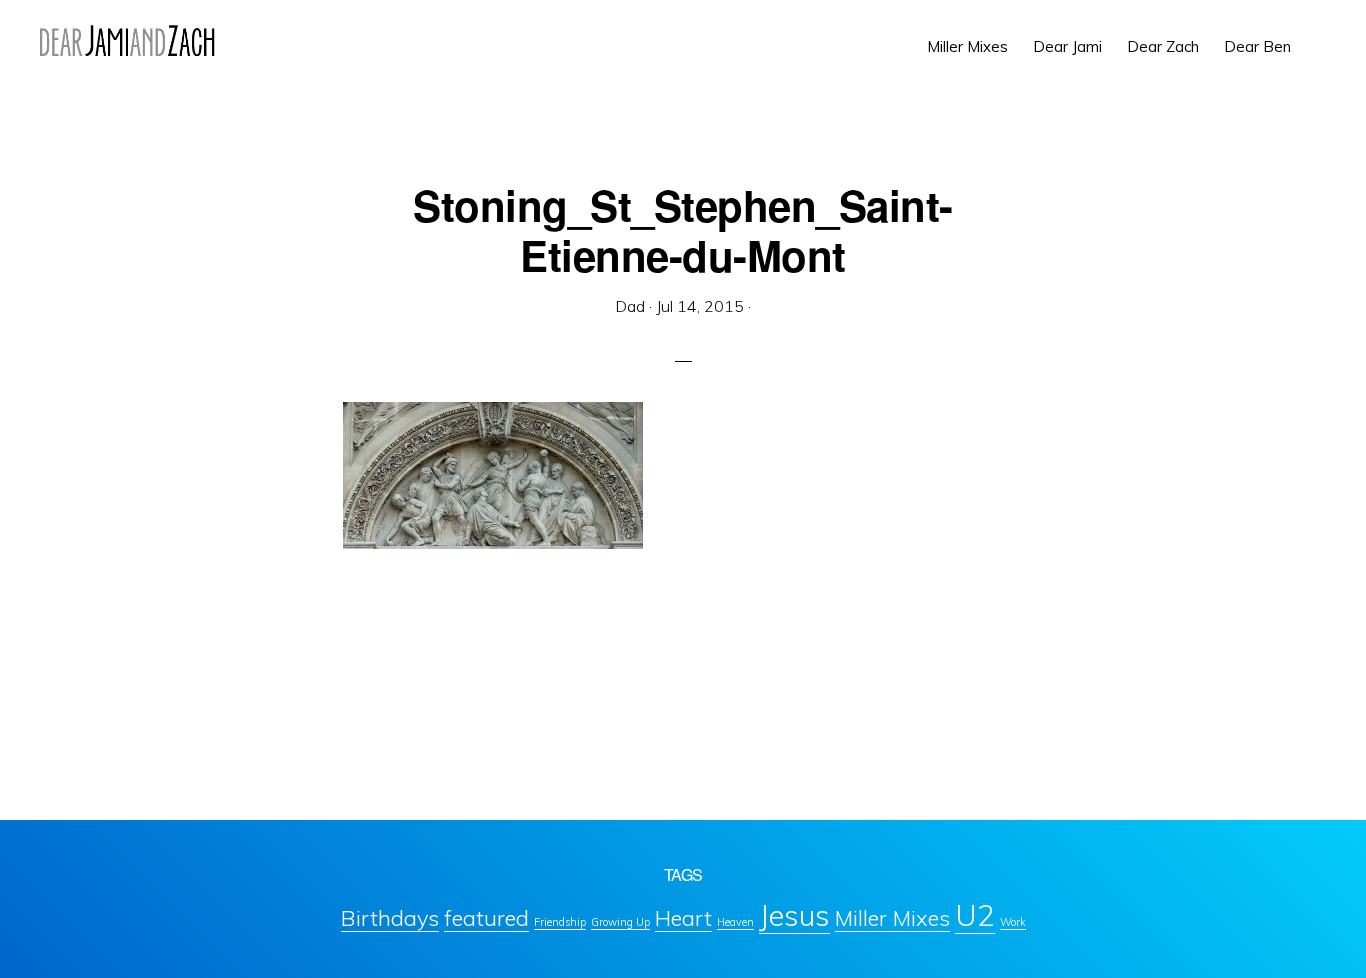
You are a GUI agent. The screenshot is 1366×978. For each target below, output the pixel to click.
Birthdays (390, 917)
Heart (683, 917)
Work (1013, 922)
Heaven (735, 922)
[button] (1316, 32)
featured (486, 917)
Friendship (560, 922)
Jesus (794, 915)
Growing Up (620, 922)
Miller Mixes (892, 917)
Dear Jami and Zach (127, 40)
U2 (975, 915)
